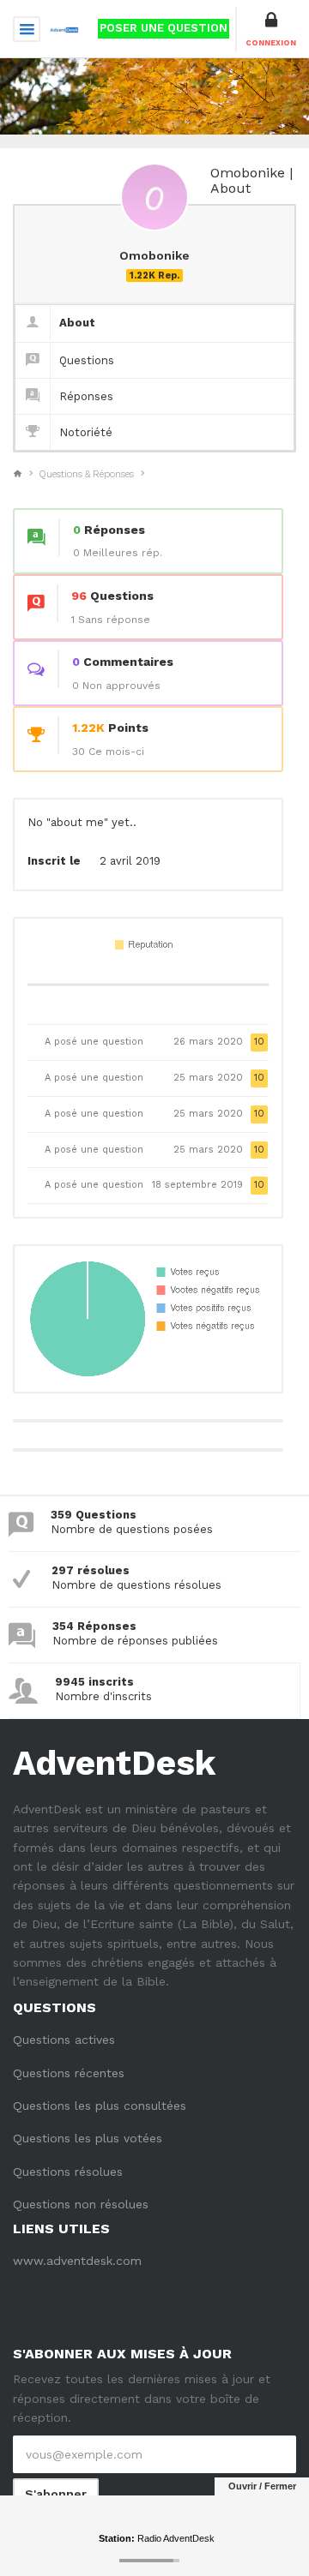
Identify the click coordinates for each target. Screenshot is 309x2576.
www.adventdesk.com (77, 2261)
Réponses (86, 396)
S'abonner (56, 2494)
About (77, 323)
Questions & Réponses (87, 474)
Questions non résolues (81, 2204)
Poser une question (164, 28)
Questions (87, 360)
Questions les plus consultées (100, 2106)
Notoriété (86, 432)
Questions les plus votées (88, 2138)
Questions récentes (69, 2073)
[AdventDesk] (64, 28)
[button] (271, 29)
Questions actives (64, 2040)
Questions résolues (68, 2172)
